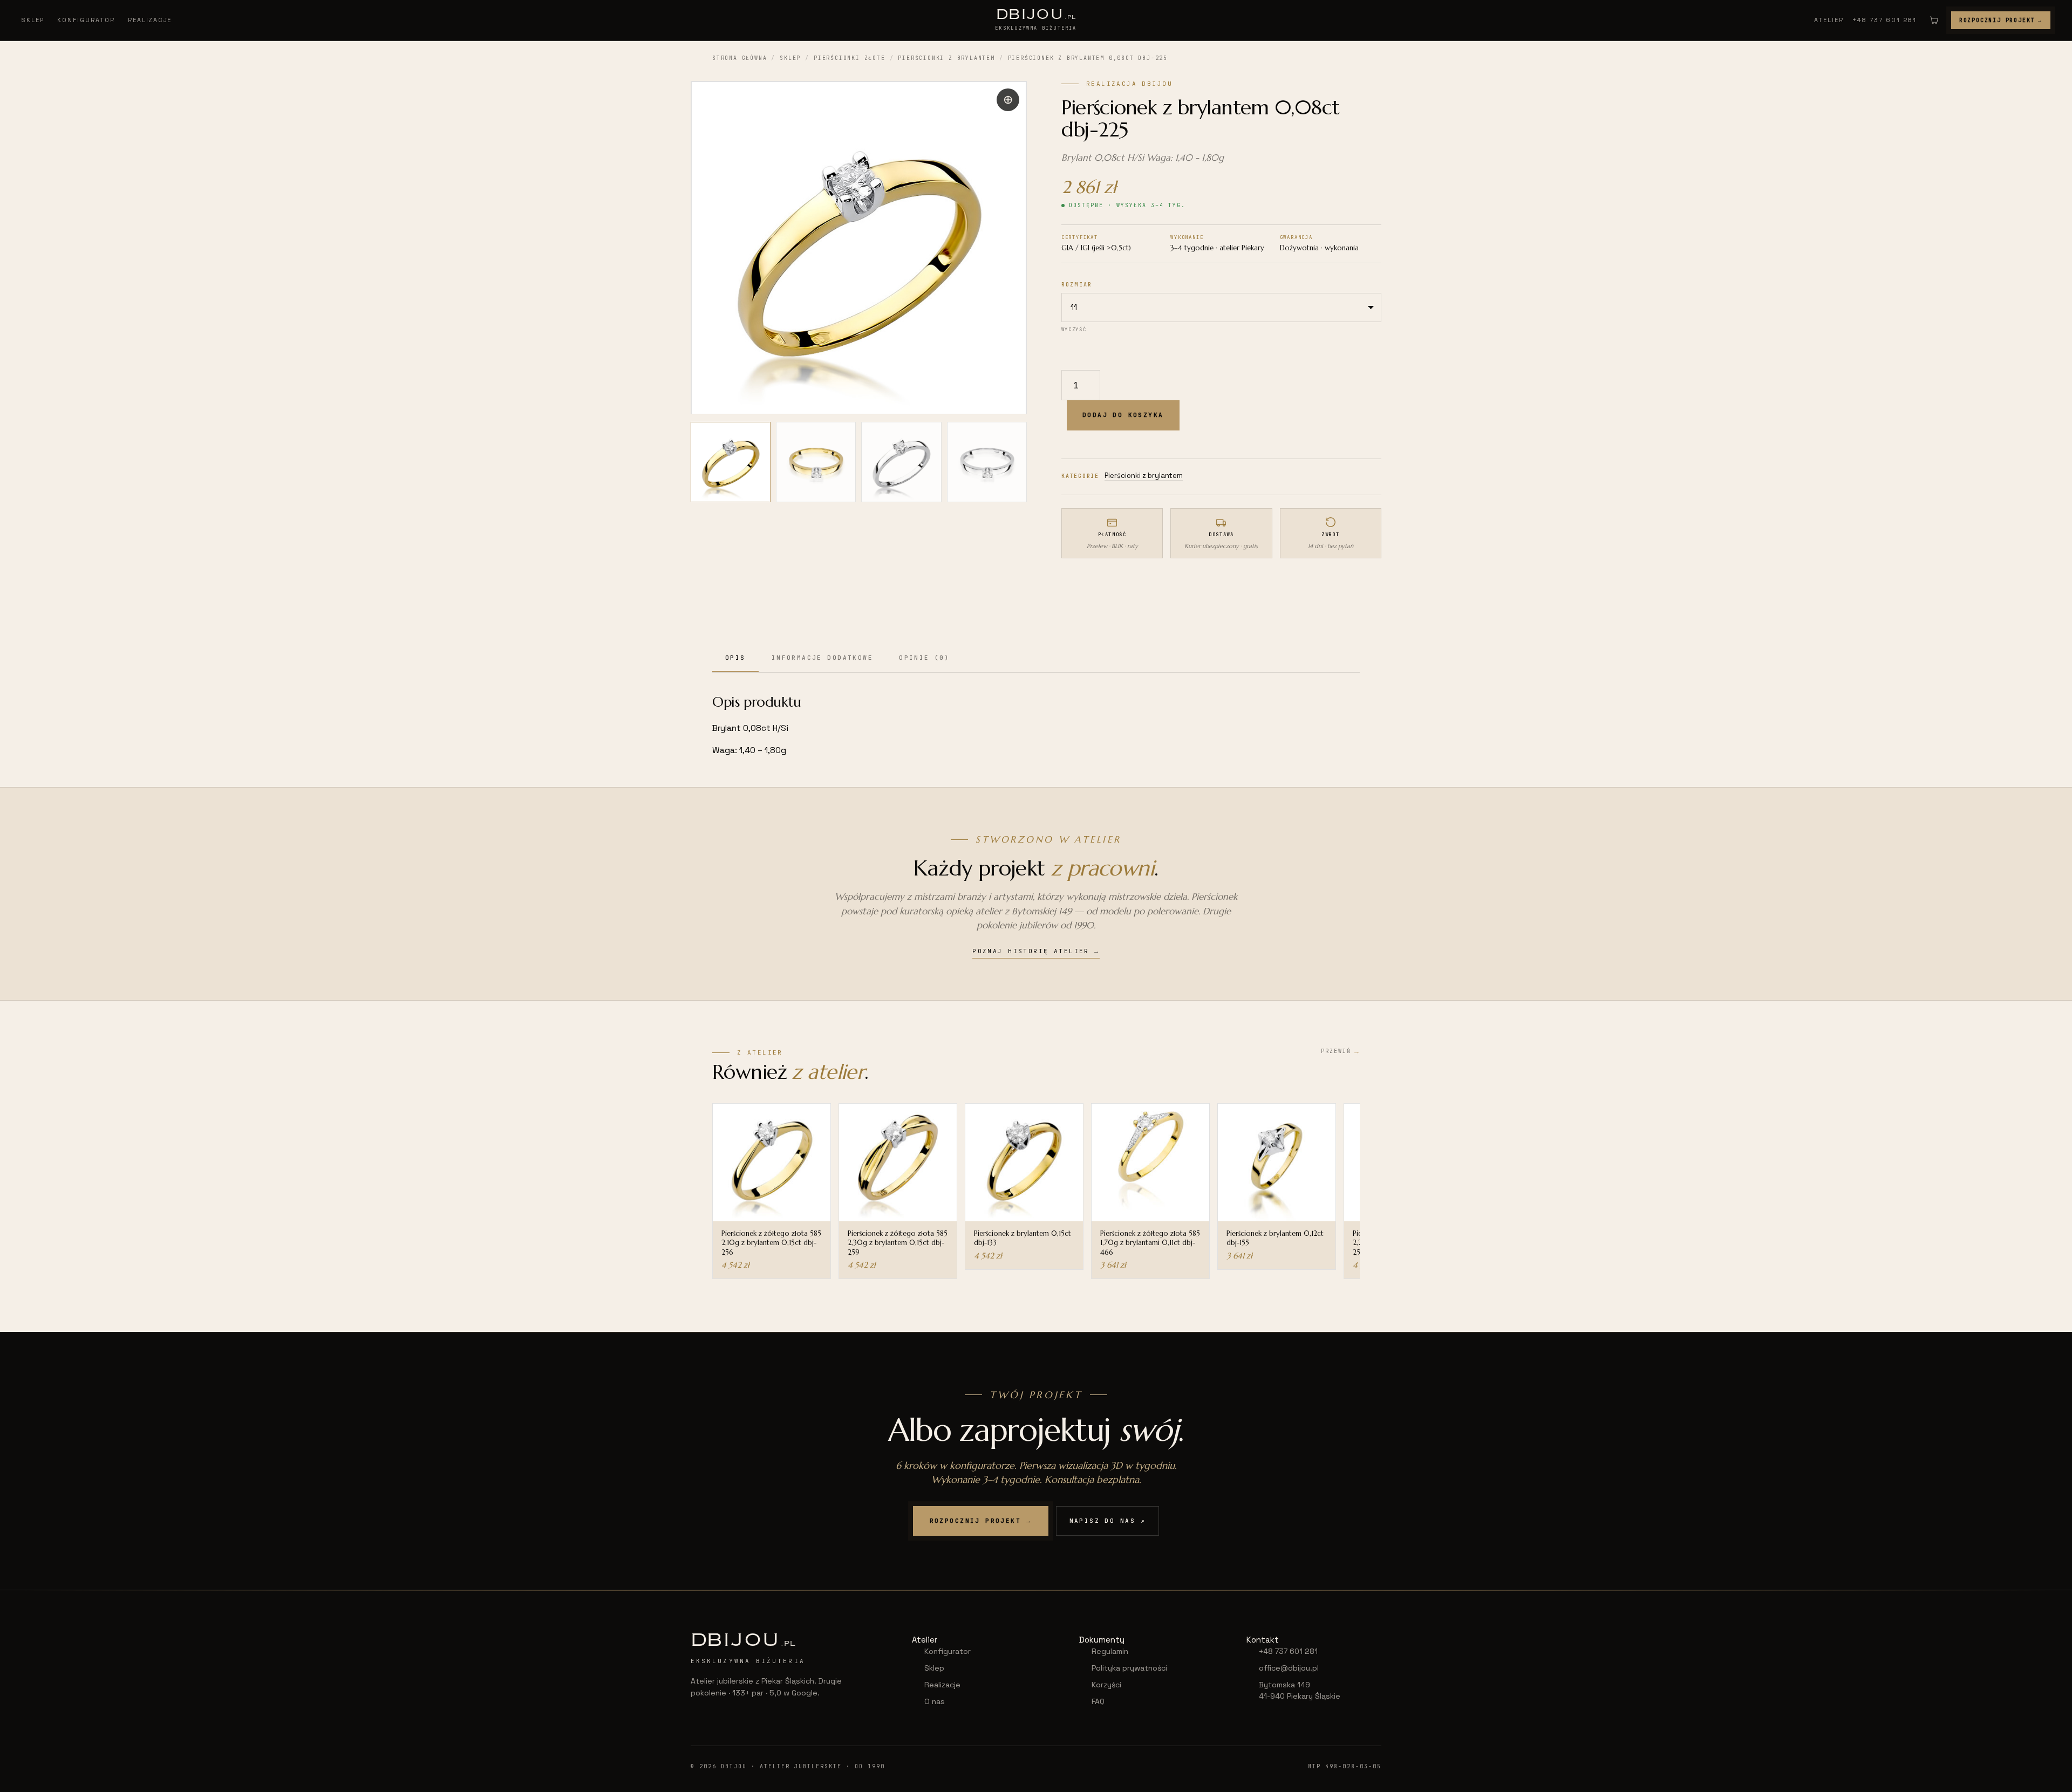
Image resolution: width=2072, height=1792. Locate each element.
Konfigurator (86, 20)
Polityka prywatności (1129, 1668)
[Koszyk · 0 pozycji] (1934, 20)
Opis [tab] (735, 658)
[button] (1008, 100)
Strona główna (739, 58)
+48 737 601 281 (1884, 20)
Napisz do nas (1108, 1521)
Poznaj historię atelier (1036, 951)
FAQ (1098, 1701)
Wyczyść (1074, 330)
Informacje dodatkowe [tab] (822, 658)
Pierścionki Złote (850, 58)
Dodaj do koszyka (1123, 415)
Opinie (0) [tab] (924, 658)
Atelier (1829, 20)
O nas (935, 1701)
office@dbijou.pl (1289, 1668)
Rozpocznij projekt (2001, 20)
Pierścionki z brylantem (946, 58)
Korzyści (1106, 1685)
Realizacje (150, 20)
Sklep (33, 20)
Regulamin (1110, 1651)
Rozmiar (1077, 285)
